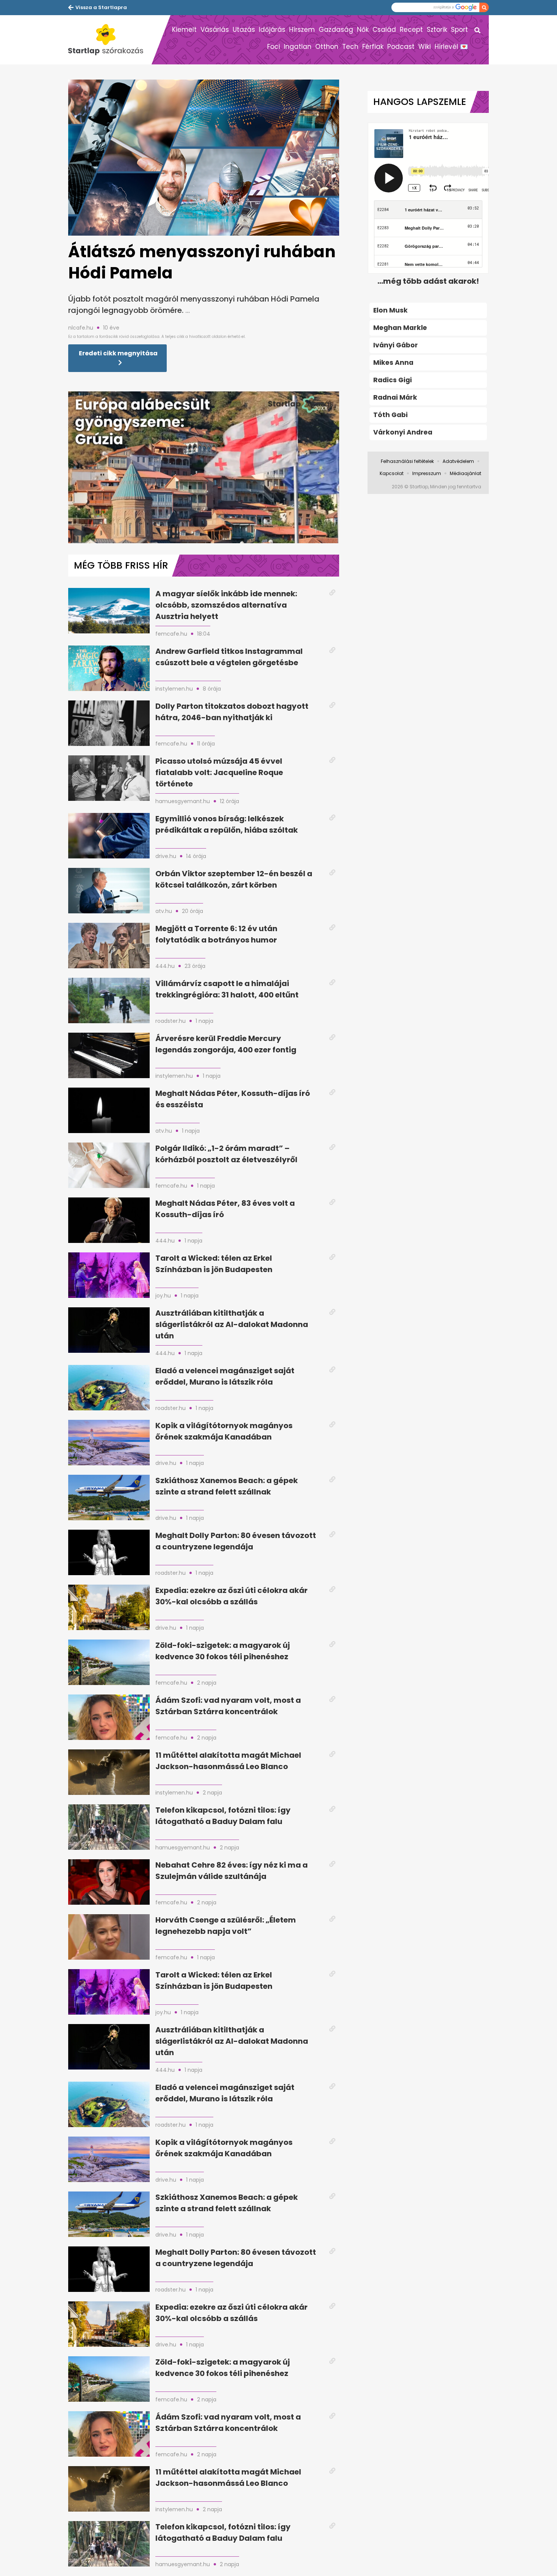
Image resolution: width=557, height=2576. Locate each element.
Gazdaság (336, 30)
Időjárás (272, 30)
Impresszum (427, 473)
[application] (204, 467)
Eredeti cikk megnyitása (118, 353)
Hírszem (302, 30)
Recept (411, 30)
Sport (459, 30)
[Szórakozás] (110, 40)
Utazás (244, 30)
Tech (350, 47)
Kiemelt (184, 30)
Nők (363, 30)
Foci (274, 47)
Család (384, 30)
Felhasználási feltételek (407, 461)
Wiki (425, 47)
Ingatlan (298, 47)
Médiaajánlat (465, 473)
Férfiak (373, 47)
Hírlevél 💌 (451, 47)
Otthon (327, 47)
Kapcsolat (392, 473)
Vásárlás (215, 30)
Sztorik (437, 30)
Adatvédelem (458, 461)
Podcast (401, 47)
